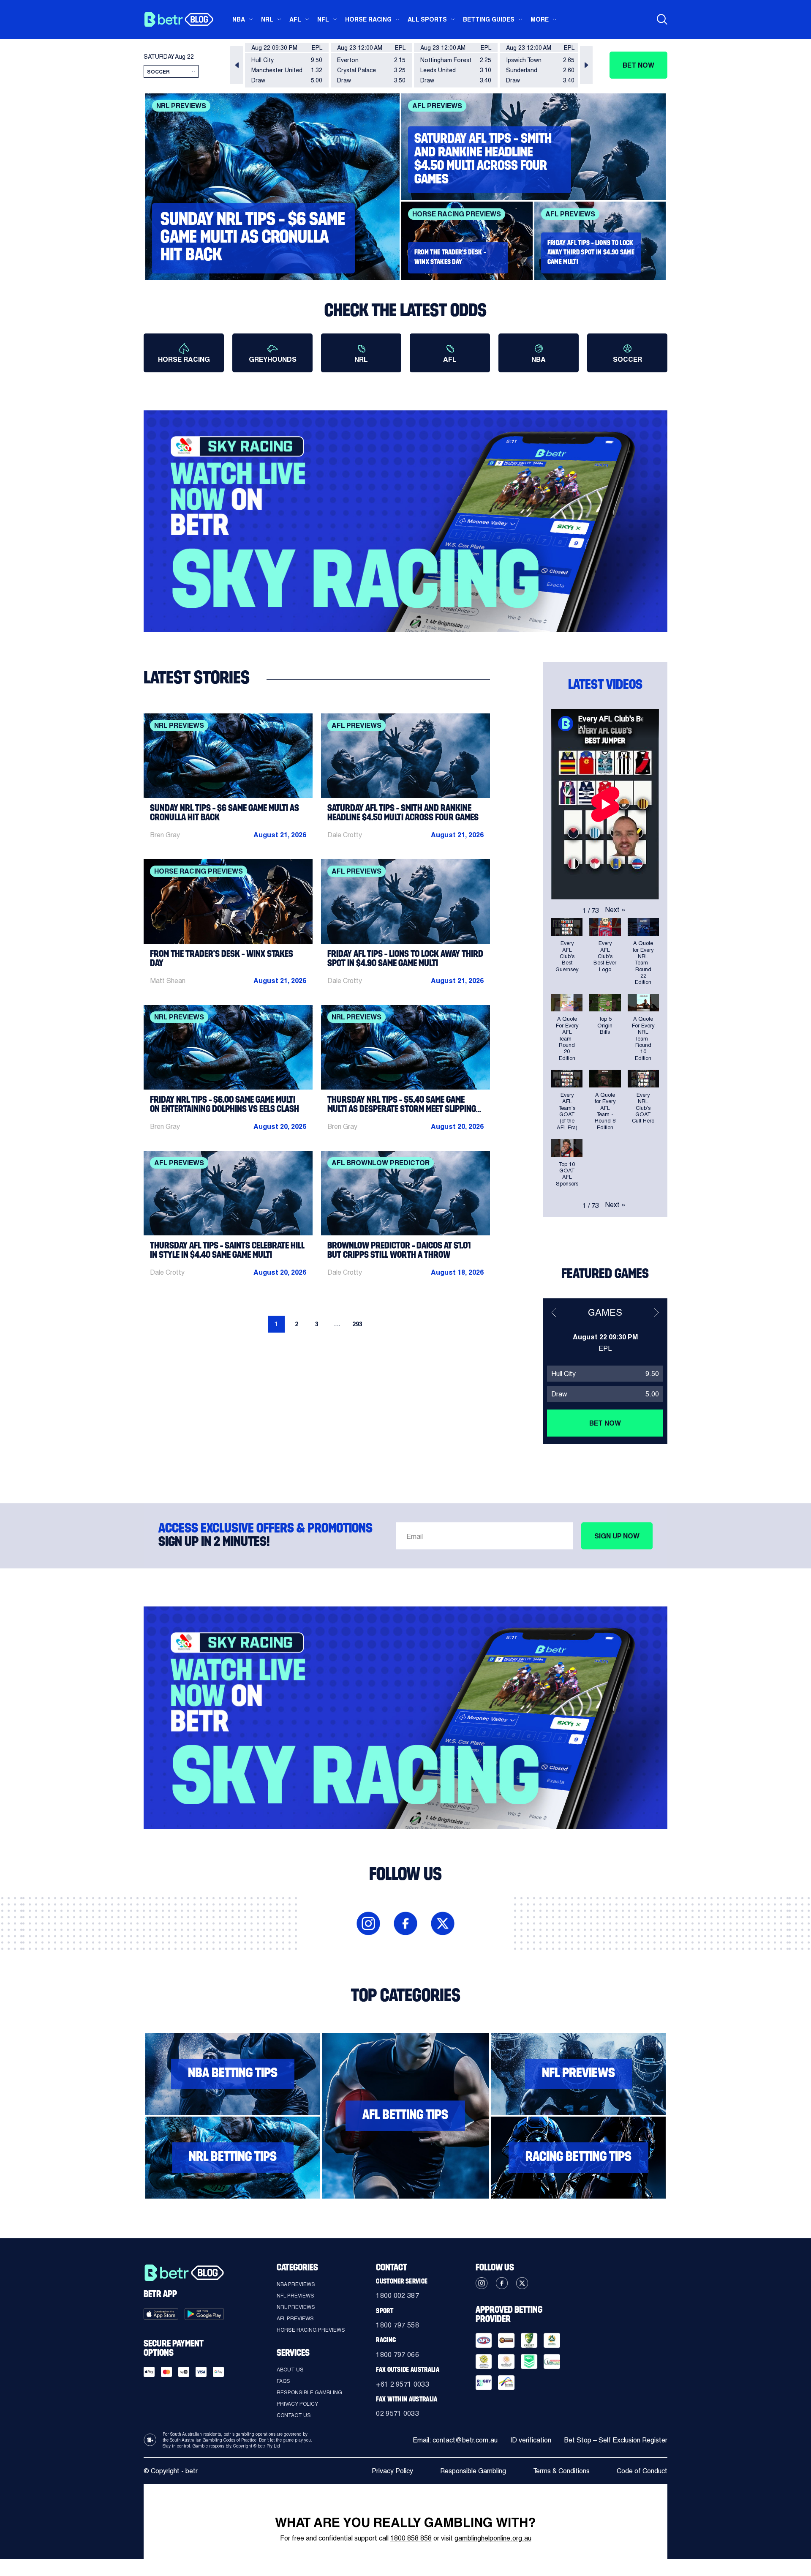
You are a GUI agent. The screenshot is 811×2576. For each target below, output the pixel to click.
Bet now (638, 65)
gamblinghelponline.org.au (493, 2538)
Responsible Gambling (309, 2392)
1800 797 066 (397, 2354)
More (540, 19)
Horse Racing (368, 19)
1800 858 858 (411, 2538)
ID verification (531, 2440)
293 (357, 1324)
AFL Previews (295, 2318)
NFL (323, 19)
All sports (427, 19)
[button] (237, 65)
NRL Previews (296, 2307)
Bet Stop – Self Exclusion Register (616, 2440)
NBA (239, 19)
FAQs (283, 2381)
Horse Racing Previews (311, 2330)
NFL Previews (295, 2295)
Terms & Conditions (561, 2471)
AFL (295, 19)
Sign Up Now (617, 1536)
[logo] (178, 19)
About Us (290, 2369)
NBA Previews (296, 2284)
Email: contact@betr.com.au (455, 2440)
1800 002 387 (397, 2295)
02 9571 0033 (397, 2413)
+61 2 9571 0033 (403, 2384)
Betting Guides (489, 19)
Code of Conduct (642, 2471)
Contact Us (294, 2415)
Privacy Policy (297, 2404)
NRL (267, 19)
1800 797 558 (397, 2325)
